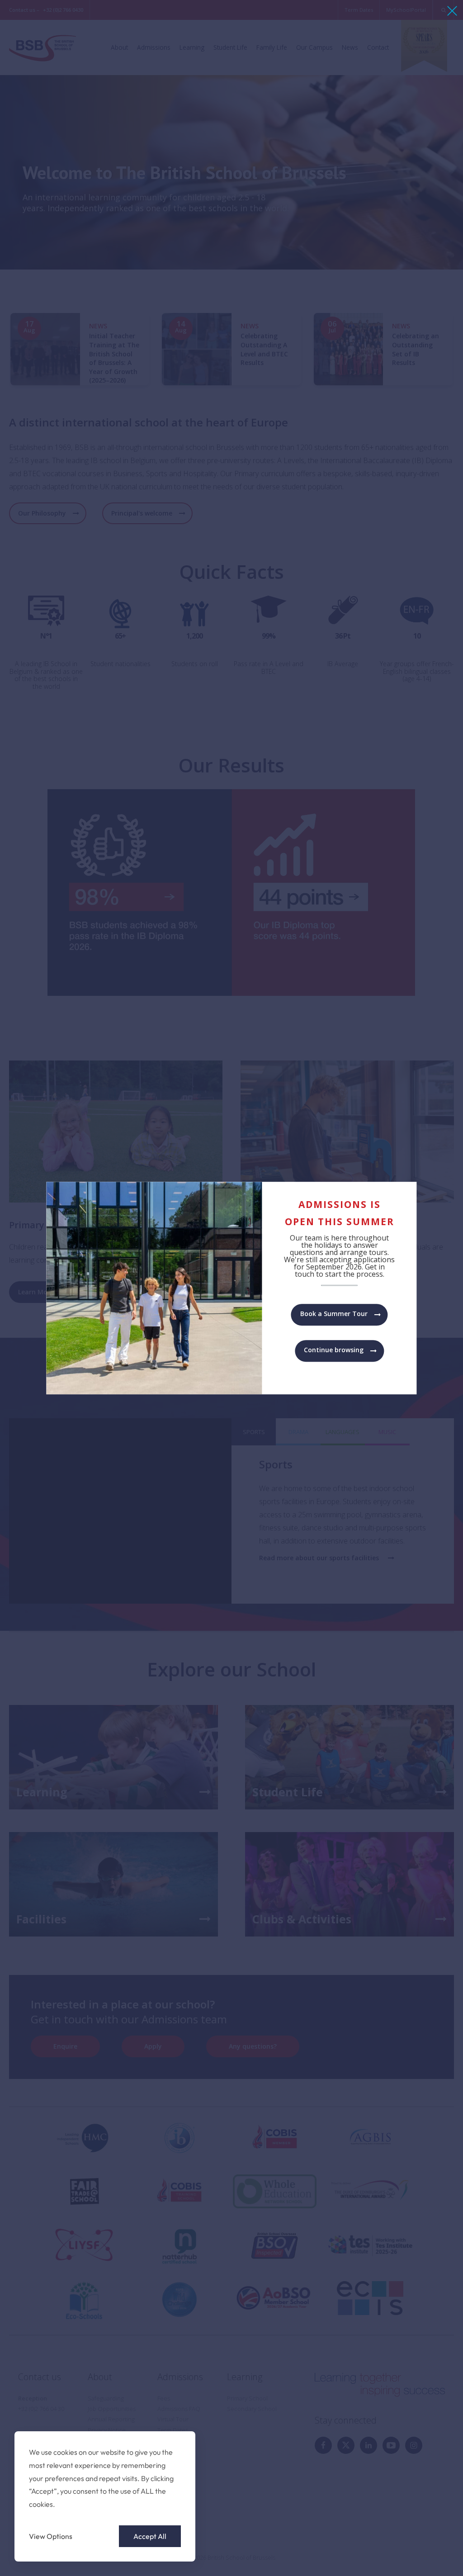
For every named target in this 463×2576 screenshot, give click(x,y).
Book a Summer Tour (334, 1314)
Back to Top (406, 2556)
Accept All (150, 2536)
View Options (51, 2536)
